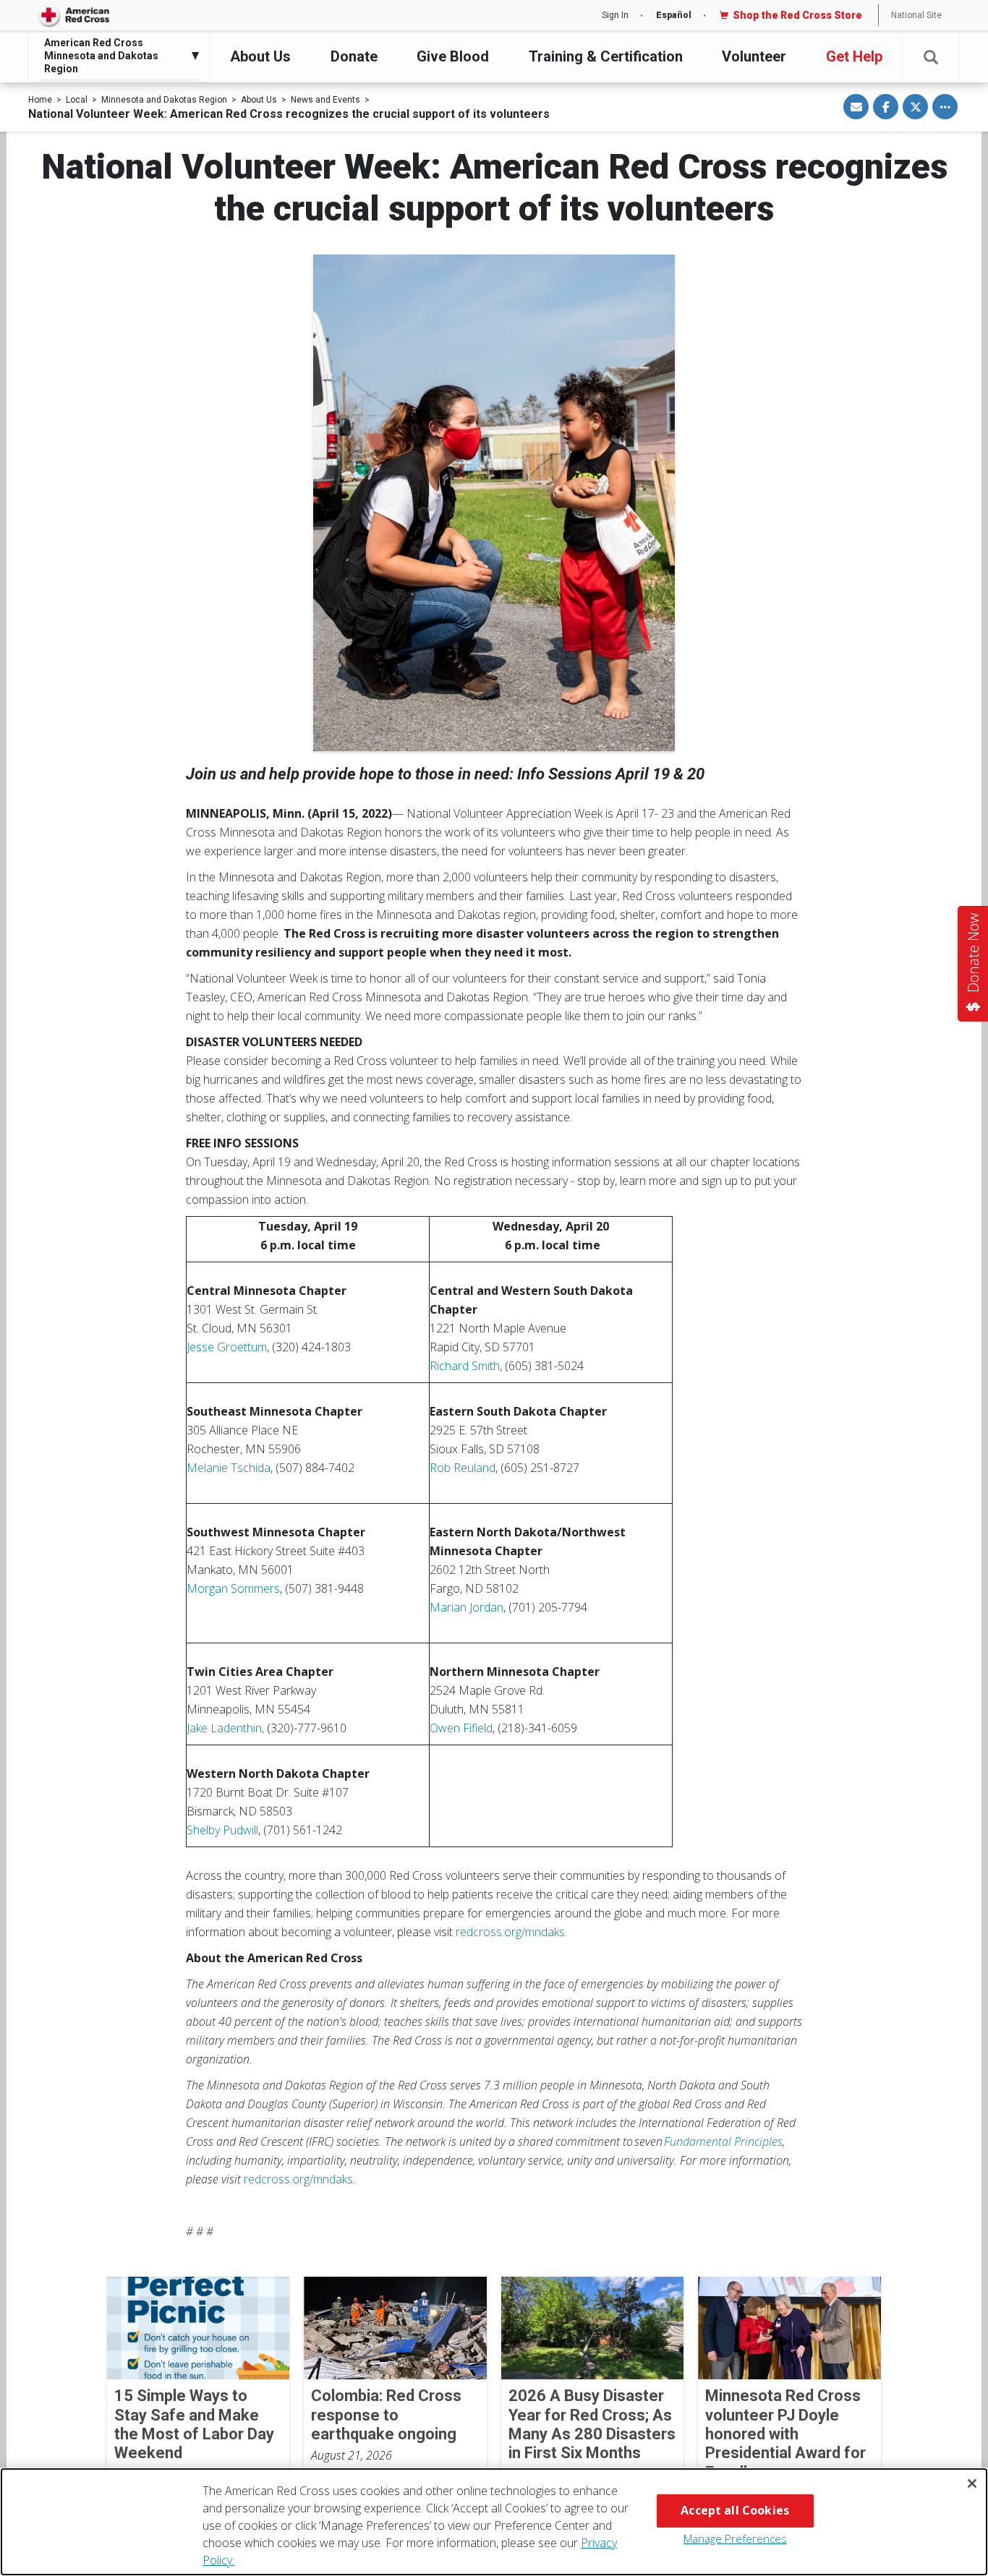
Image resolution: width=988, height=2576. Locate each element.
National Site (916, 15)
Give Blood (453, 56)
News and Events (325, 100)
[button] (931, 57)
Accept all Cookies (735, 2510)
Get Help (854, 56)
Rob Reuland (463, 1468)
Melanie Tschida (229, 1468)
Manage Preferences (735, 2538)
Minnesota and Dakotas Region (164, 100)
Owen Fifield (461, 1728)
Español (674, 15)
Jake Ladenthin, (225, 1728)
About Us (260, 56)
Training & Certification (606, 56)
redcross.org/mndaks (510, 1932)
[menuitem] (116, 56)
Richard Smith (465, 1366)
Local (77, 100)
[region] (494, 2522)
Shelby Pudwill (222, 1830)
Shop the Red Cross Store (797, 15)
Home (40, 100)
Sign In (615, 15)
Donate (354, 56)
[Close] (972, 2483)
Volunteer (754, 56)
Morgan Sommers (233, 1588)
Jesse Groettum (227, 1347)
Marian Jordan (467, 1607)
